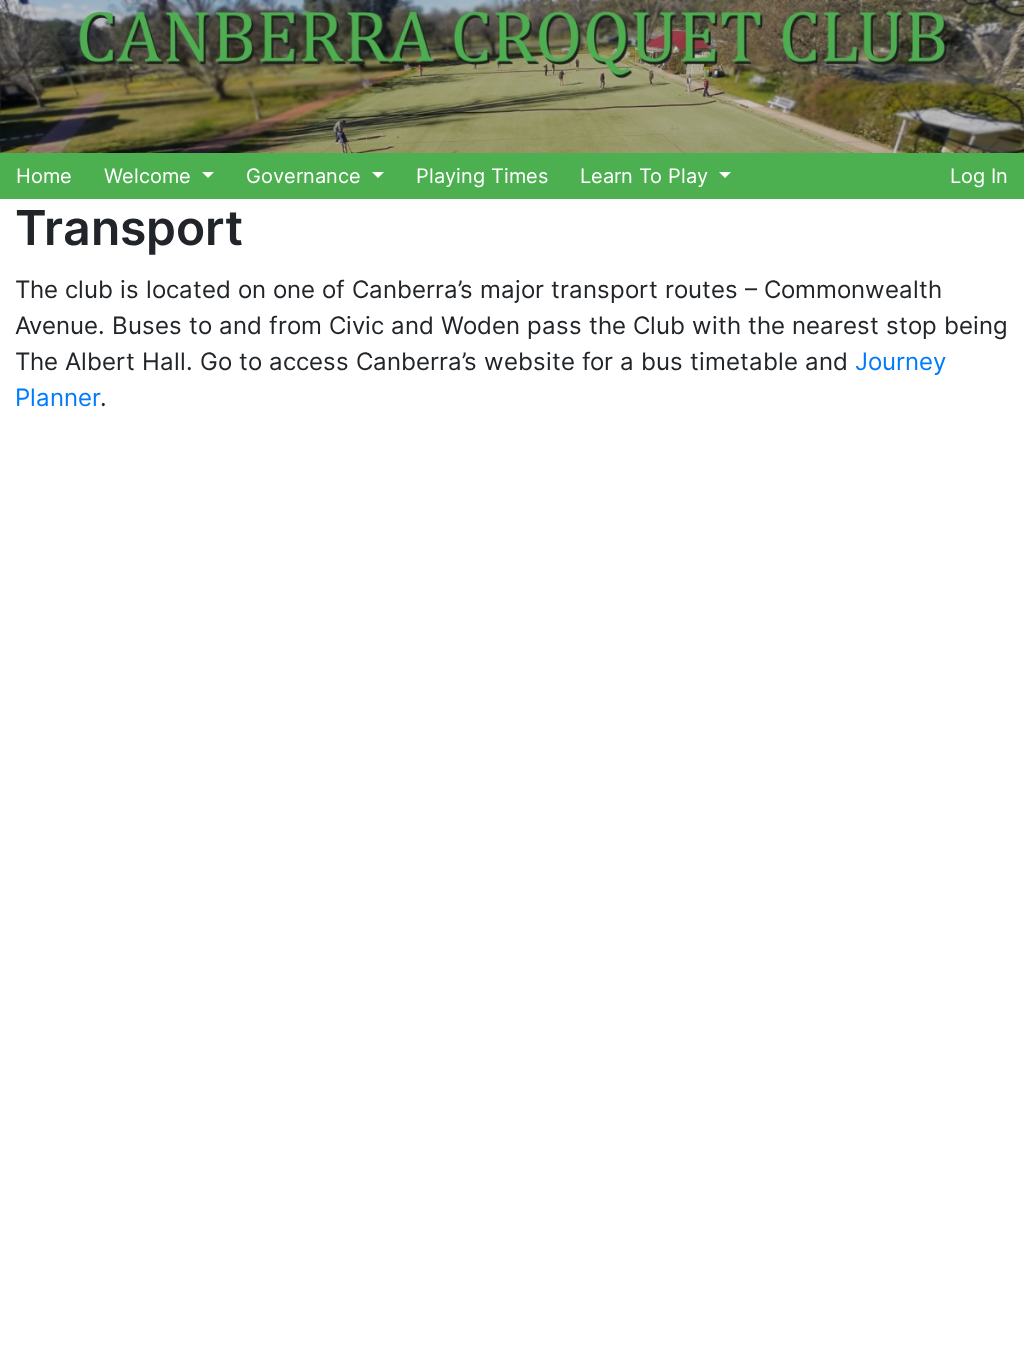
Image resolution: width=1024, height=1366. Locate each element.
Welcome (150, 176)
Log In (979, 176)
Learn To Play (647, 176)
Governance (306, 176)
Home (44, 176)
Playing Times (482, 176)
